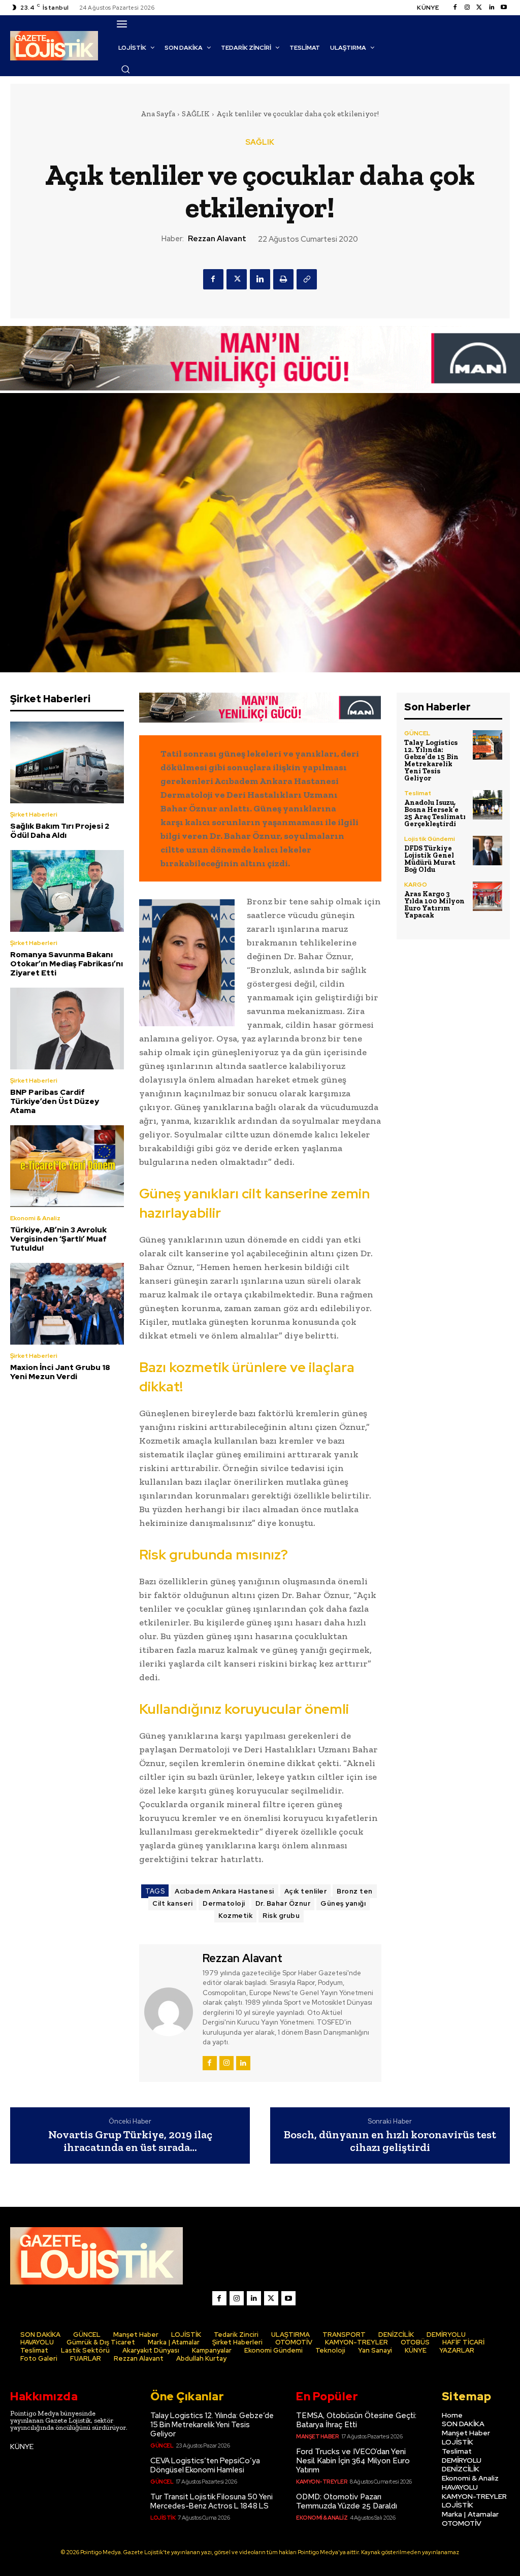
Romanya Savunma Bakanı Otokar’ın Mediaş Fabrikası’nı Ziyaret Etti (67, 964)
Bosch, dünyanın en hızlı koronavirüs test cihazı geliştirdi (390, 2141)
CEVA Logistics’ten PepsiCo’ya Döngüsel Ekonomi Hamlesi (205, 2465)
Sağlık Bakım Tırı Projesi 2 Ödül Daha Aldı (60, 831)
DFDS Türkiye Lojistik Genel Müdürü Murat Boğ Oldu (430, 859)
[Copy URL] (307, 279)
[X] (237, 279)
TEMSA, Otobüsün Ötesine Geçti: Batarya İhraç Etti (356, 2420)
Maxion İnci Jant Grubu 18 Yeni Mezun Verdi (60, 1372)
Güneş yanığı (343, 1903)
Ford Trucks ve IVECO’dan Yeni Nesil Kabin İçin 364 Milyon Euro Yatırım (353, 2461)
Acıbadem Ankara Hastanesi (224, 1891)
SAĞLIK (196, 114)
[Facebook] (455, 8)
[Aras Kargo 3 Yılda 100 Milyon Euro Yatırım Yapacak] (487, 896)
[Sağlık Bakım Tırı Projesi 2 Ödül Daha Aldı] (67, 762)
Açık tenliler (306, 1891)
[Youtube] (504, 8)
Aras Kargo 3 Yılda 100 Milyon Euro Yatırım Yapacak (434, 905)
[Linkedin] (492, 8)
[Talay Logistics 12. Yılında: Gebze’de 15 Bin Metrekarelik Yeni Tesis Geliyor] (487, 745)
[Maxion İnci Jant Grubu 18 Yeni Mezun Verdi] (67, 1304)
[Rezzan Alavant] (170, 2012)
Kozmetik (235, 1916)
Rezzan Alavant (217, 239)
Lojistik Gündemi (430, 839)
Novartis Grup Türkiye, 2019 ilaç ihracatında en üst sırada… (130, 2141)
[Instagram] (467, 8)
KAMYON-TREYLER (322, 2482)
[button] (125, 69)
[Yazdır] (283, 279)
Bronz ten (355, 1891)
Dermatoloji (224, 1903)
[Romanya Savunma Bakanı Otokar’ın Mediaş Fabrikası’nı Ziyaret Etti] (67, 891)
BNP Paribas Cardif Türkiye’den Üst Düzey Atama (55, 1101)
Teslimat (418, 793)
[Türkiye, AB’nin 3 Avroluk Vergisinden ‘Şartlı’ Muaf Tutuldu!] (67, 1166)
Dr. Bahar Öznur (283, 1903)
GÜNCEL (417, 733)
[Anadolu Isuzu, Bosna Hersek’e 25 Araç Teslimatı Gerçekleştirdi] (487, 805)
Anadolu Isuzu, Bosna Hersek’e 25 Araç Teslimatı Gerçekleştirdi (435, 813)
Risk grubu (281, 1916)
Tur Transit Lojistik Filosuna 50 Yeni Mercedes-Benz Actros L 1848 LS (212, 2501)
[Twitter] (479, 8)
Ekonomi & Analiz (35, 1218)
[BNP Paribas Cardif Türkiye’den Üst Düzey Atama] (67, 1029)
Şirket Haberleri (34, 814)
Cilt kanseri (172, 1903)
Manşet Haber (317, 2436)
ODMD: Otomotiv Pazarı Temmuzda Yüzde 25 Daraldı (347, 2501)
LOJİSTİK (163, 2518)
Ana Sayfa (158, 114)
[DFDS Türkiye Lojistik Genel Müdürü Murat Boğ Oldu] (487, 851)
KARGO (416, 885)
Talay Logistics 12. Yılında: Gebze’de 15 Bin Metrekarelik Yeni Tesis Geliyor (431, 760)
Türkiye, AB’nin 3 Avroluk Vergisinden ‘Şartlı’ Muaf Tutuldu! (58, 1239)
